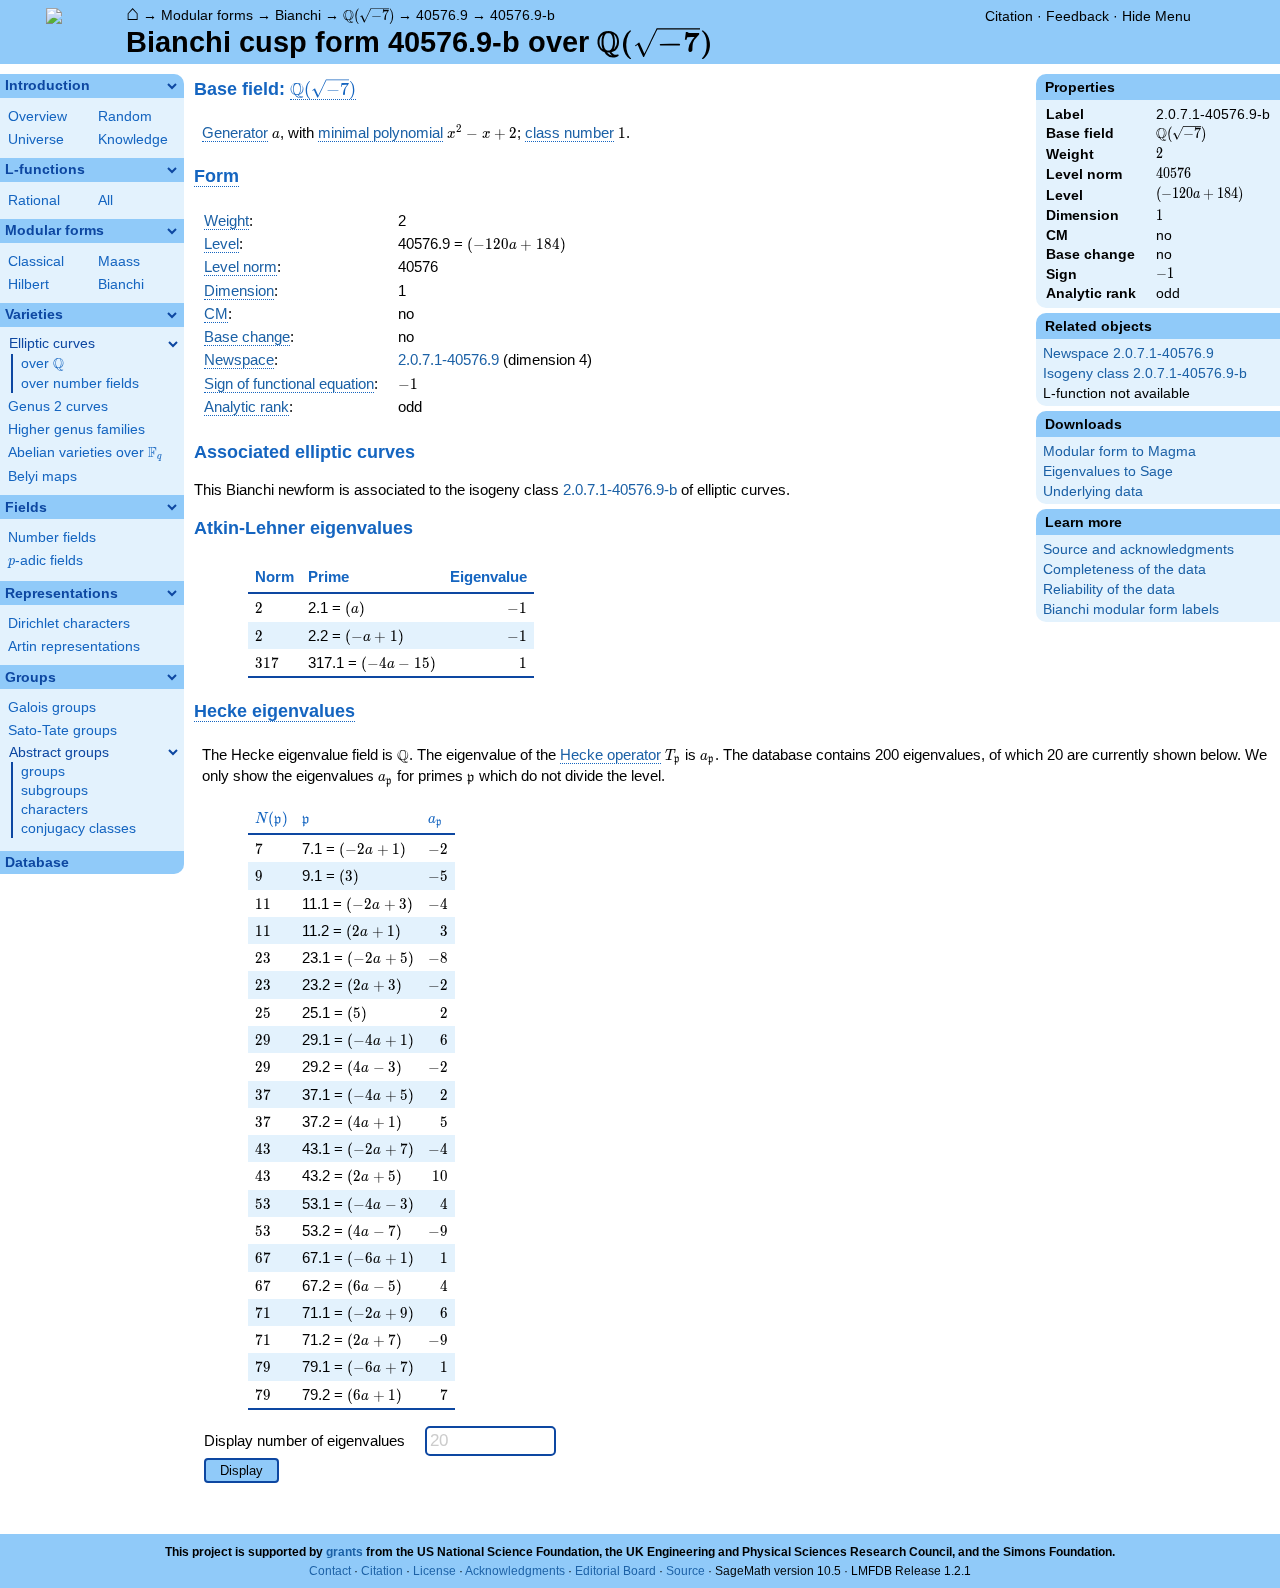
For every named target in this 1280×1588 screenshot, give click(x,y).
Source (685, 1571)
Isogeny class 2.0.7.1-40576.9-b (1145, 373)
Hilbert (28, 284)
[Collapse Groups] (172, 677)
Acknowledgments (515, 1571)
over (42, 364)
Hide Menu (1156, 16)
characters (54, 809)
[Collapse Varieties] (172, 315)
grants (344, 1552)
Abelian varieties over (85, 453)
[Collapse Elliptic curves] (173, 344)
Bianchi (298, 15)
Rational (34, 200)
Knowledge (133, 139)
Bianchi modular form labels (1131, 609)
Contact (330, 1571)
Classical (36, 261)
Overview (37, 116)
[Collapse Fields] (172, 507)
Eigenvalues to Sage (1108, 471)
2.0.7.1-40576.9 (448, 359)
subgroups (54, 790)
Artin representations (74, 646)
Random (125, 116)
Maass (119, 261)
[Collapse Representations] (172, 593)
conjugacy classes (78, 828)
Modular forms (207, 15)
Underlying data (1093, 491)
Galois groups (52, 707)
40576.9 (442, 15)
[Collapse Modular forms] (172, 231)
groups (43, 771)
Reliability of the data (1109, 589)
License (434, 1571)
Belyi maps (42, 476)
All (105, 200)
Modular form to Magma (1119, 451)
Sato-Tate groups (62, 730)
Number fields (52, 537)
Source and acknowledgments (1138, 549)
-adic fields (45, 560)
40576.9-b (522, 15)
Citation (1009, 16)
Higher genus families (76, 429)
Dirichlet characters (69, 623)
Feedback (1077, 16)
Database (37, 862)
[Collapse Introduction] (172, 86)
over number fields (80, 383)
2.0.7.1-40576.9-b (620, 489)
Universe (36, 139)
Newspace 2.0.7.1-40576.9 (1128, 353)
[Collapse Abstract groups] (173, 752)
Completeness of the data (1124, 569)
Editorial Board (615, 1571)
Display (241, 1470)
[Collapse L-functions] (172, 170)
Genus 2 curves (58, 406)
